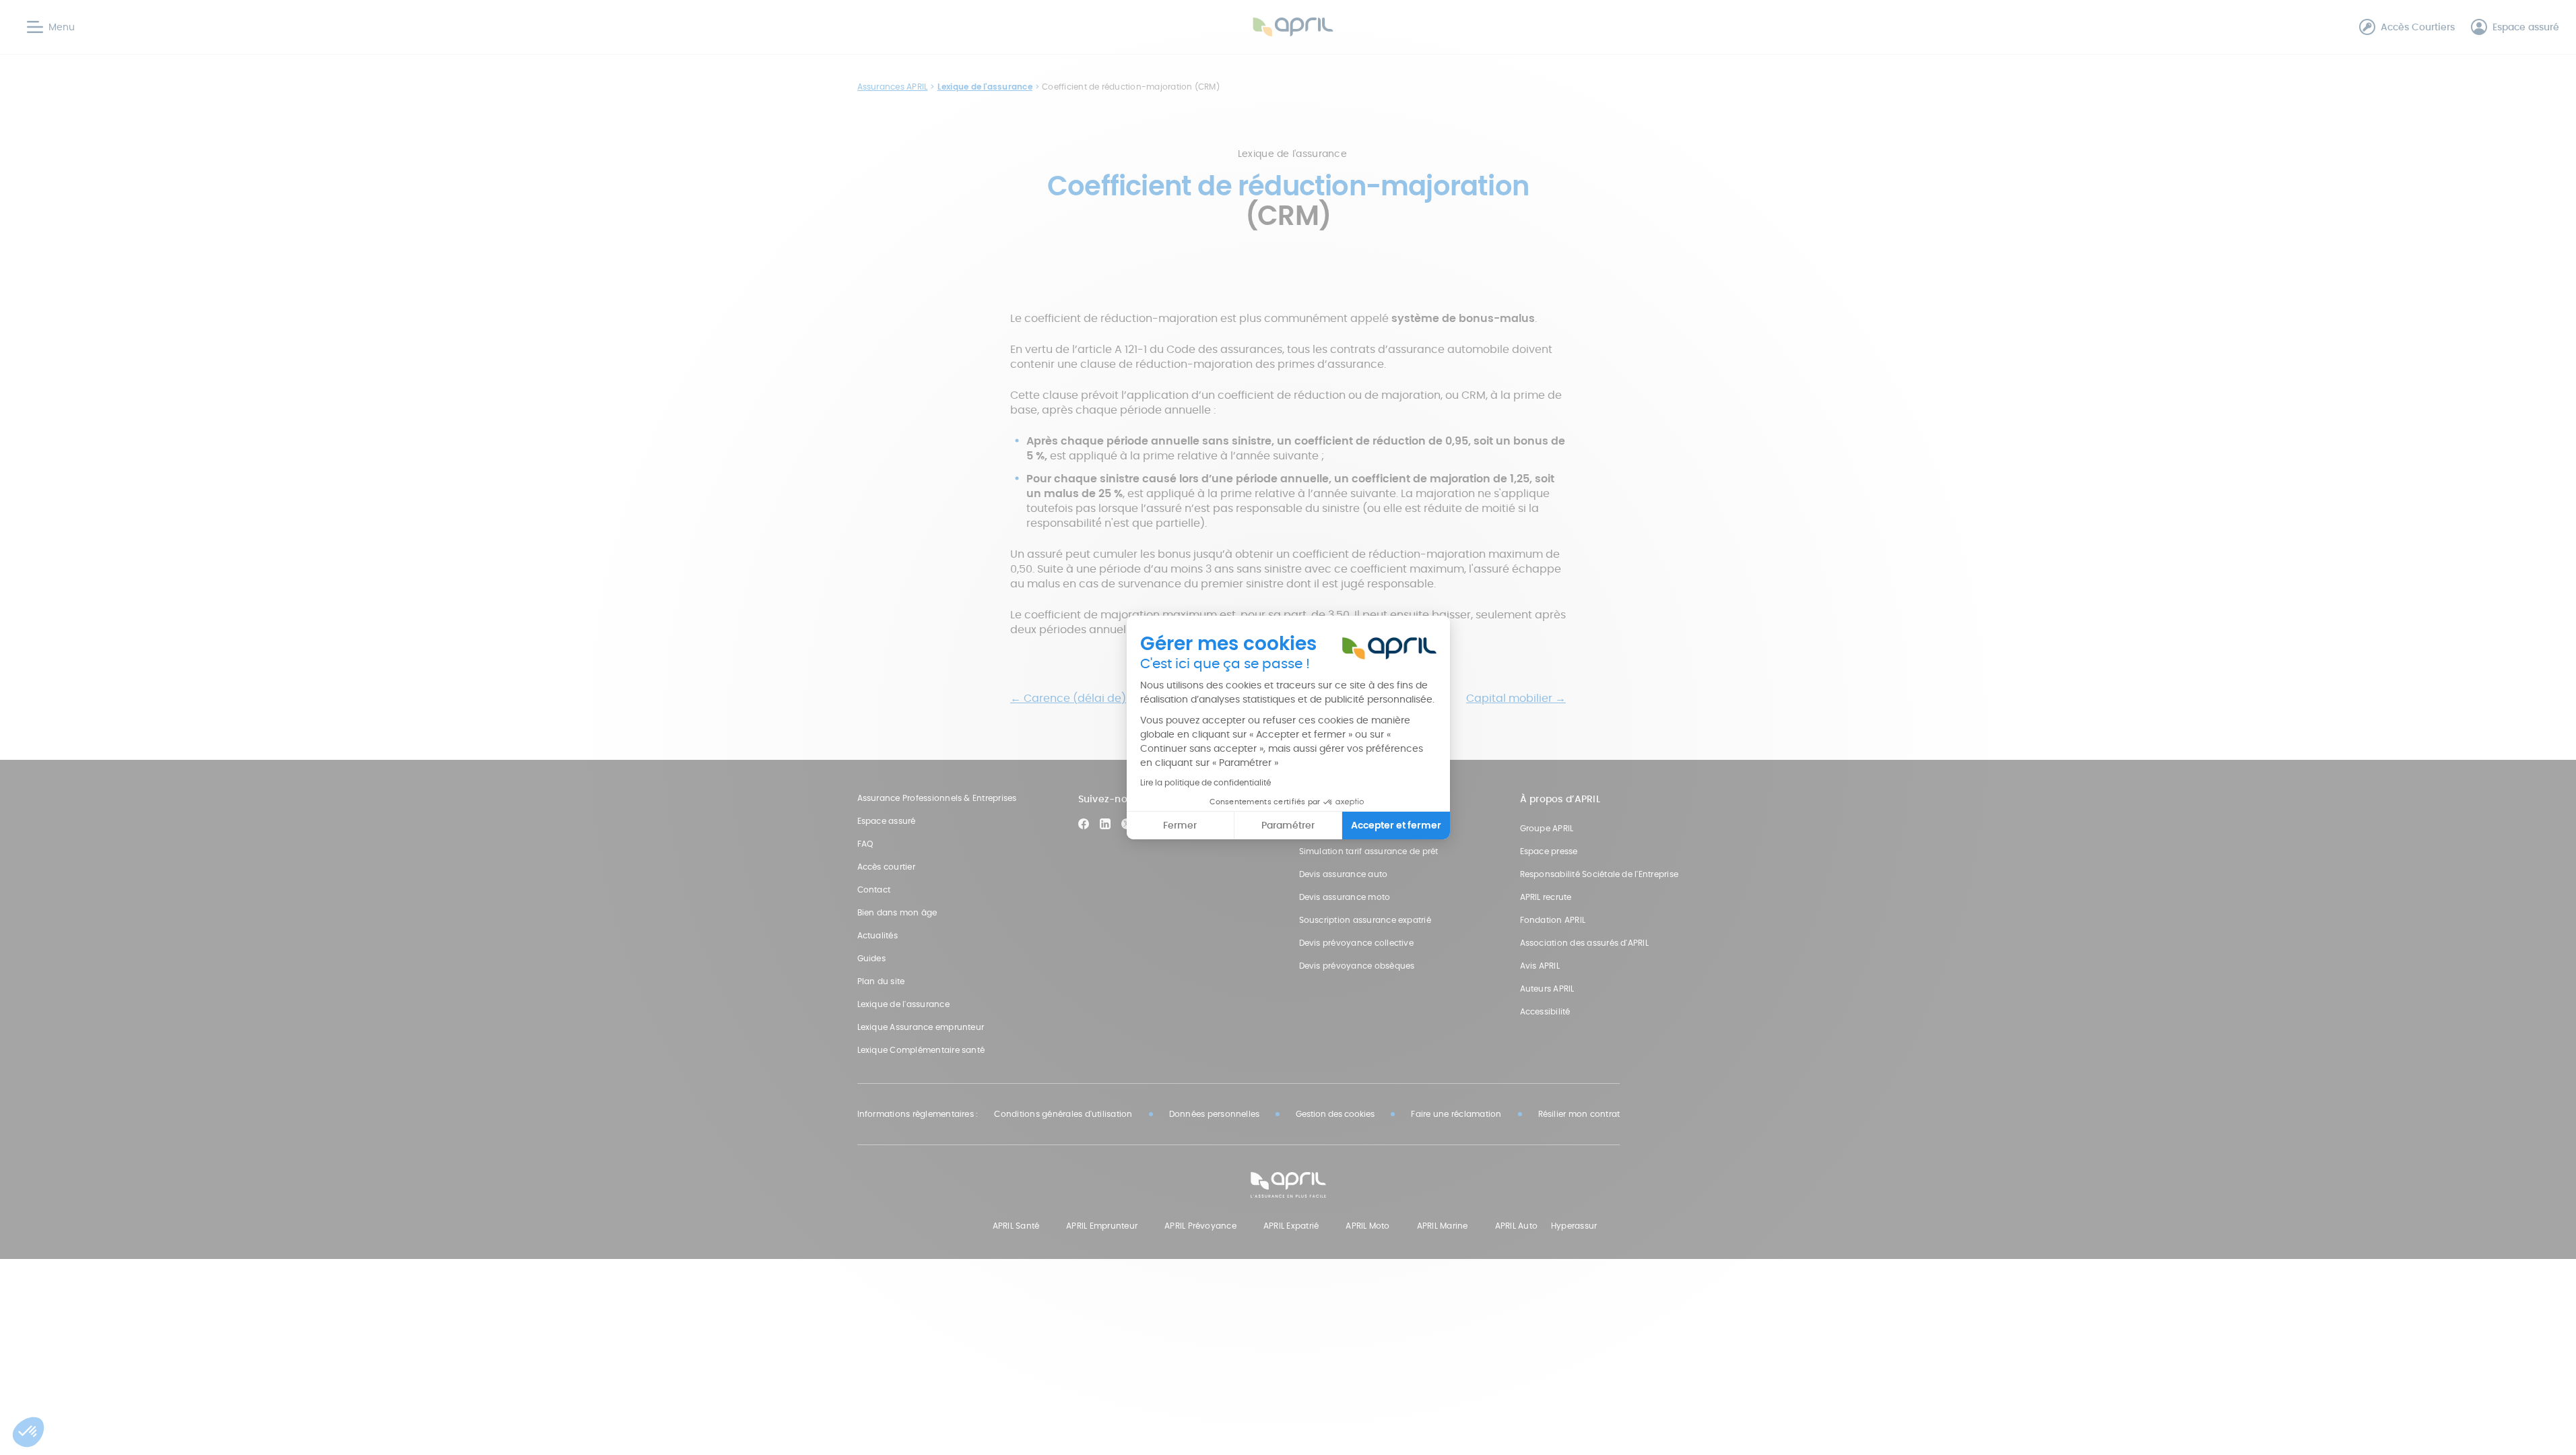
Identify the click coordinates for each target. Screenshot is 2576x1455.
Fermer (1180, 825)
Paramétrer (1288, 825)
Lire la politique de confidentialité (1206, 782)
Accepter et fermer (1396, 825)
